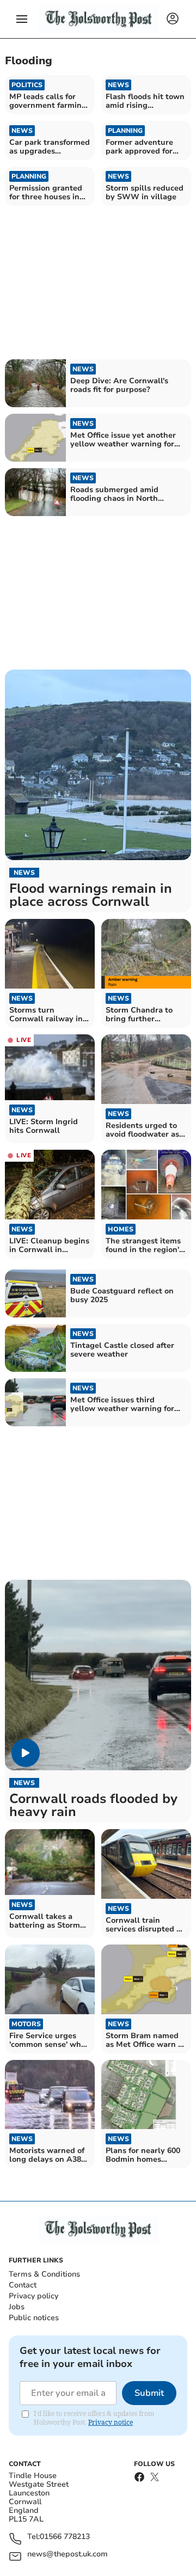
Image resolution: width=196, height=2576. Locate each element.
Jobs (17, 2307)
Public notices (34, 2318)
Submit (149, 2393)
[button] (22, 19)
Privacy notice (111, 2422)
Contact (23, 2285)
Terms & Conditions (44, 2274)
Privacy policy (33, 2296)
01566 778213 (65, 2537)
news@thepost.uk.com (68, 2554)
